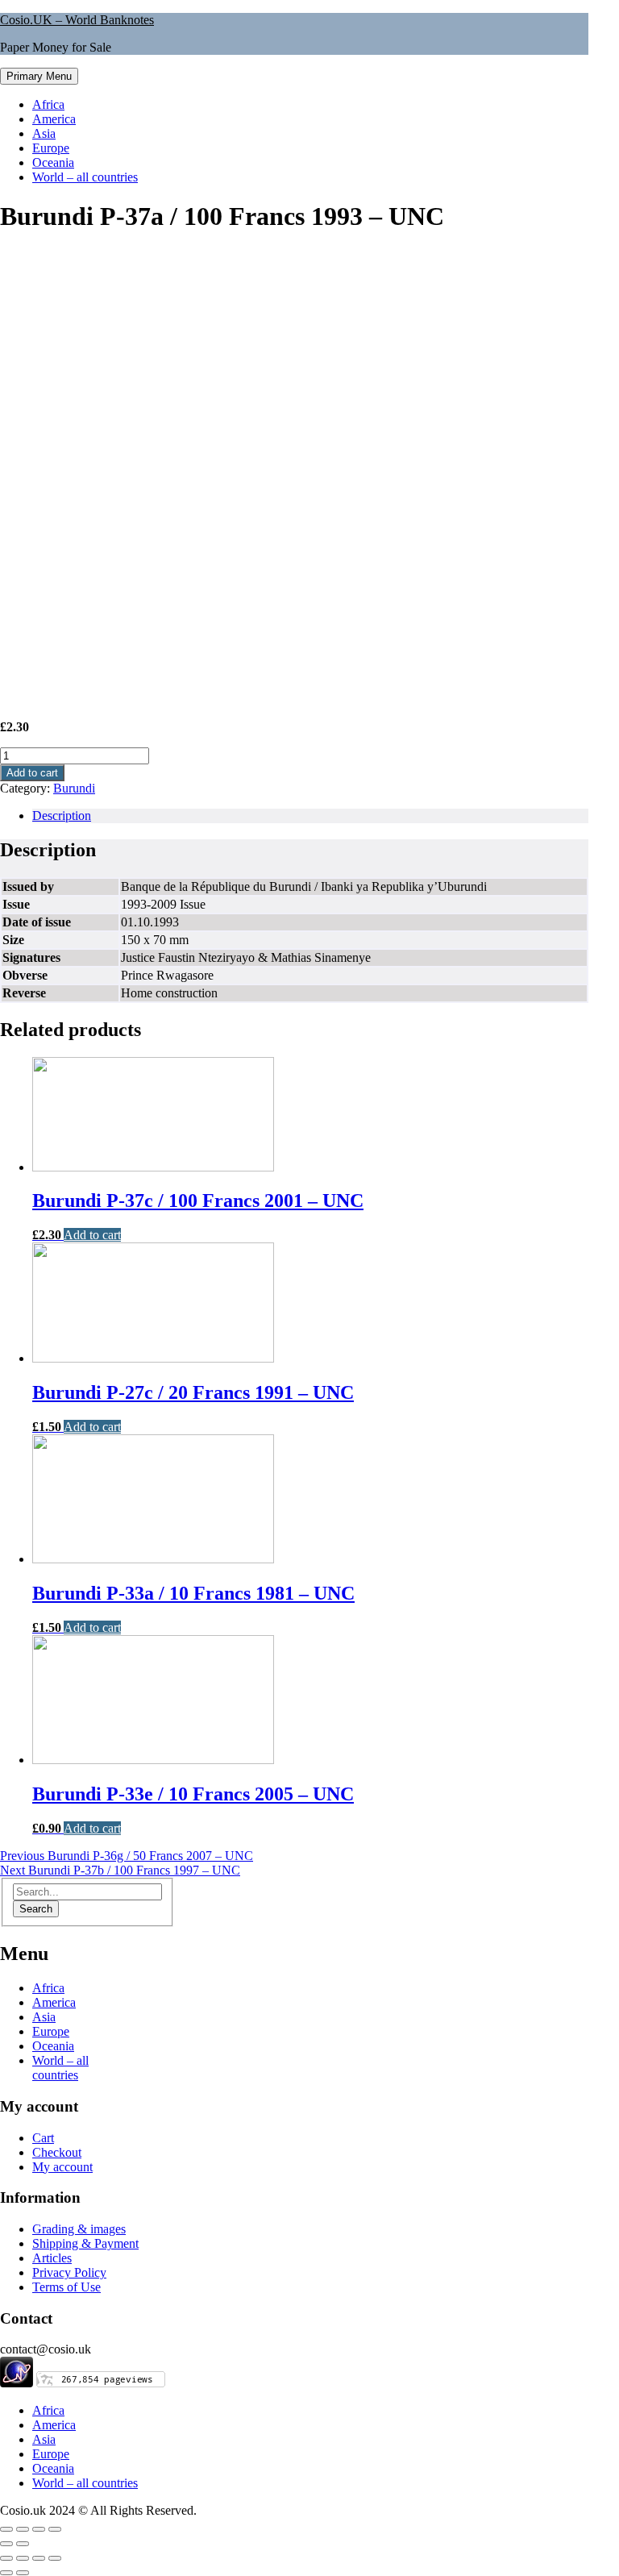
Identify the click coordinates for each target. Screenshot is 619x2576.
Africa (48, 104)
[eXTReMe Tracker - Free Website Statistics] (17, 2383)
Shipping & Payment (85, 2243)
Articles (52, 2258)
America (54, 119)
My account (62, 2167)
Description (62, 816)
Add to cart (32, 773)
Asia (44, 133)
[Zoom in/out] (55, 2529)
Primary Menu (39, 76)
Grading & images (79, 2229)
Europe (51, 148)
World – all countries (85, 177)
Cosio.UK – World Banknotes (77, 20)
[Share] (23, 2529)
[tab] (310, 816)
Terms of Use (66, 2287)
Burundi (74, 788)
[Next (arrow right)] (23, 2544)
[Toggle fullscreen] (39, 2529)
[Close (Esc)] (6, 2529)
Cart (43, 2138)
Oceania (53, 162)
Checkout (57, 2152)
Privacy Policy (69, 2272)
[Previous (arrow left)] (6, 2544)
